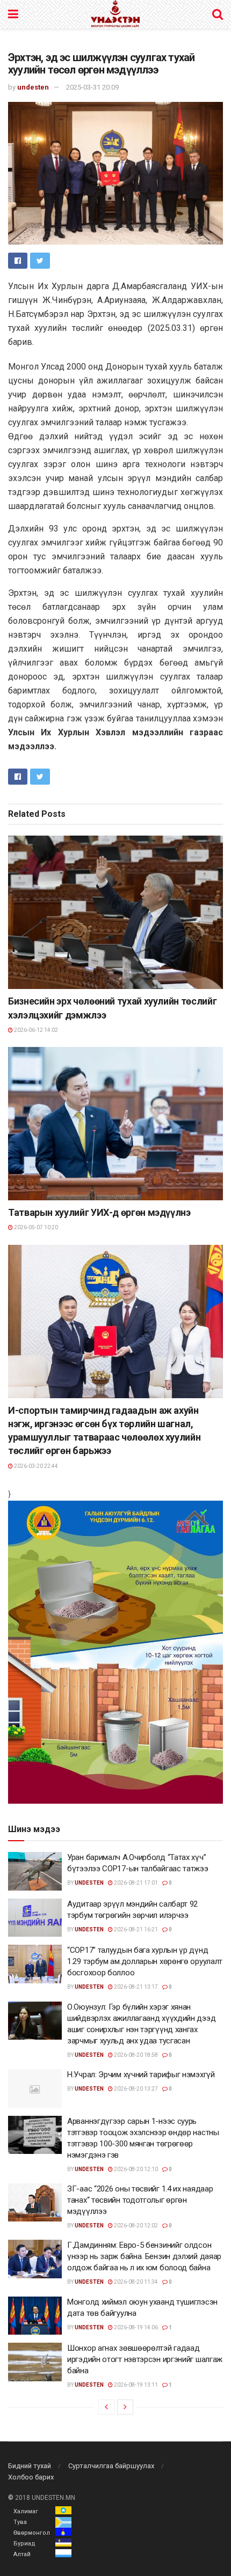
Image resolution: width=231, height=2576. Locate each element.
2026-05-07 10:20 (35, 1227)
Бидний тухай (30, 2466)
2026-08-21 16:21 (135, 1929)
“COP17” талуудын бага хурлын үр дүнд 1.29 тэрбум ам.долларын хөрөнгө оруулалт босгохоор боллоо (145, 1961)
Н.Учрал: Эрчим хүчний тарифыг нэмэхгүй (141, 2075)
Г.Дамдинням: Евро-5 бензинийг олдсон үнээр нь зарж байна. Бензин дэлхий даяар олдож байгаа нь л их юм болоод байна (144, 2256)
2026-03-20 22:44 (35, 1466)
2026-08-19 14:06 (135, 2327)
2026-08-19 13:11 (135, 2385)
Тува (20, 2522)
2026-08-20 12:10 (135, 2169)
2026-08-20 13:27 (135, 2089)
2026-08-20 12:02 (135, 2226)
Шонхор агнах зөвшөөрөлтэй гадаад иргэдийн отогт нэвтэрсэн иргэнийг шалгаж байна (145, 2359)
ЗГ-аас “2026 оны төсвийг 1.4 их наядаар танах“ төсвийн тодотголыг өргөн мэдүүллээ (140, 2200)
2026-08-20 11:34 (135, 2282)
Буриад (24, 2544)
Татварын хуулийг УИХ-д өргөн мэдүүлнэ (99, 1212)
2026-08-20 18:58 (135, 2055)
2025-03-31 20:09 (92, 87)
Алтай (22, 2554)
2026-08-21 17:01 (135, 1883)
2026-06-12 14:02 (35, 1030)
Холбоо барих (31, 2477)
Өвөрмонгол (32, 2533)
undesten (33, 87)
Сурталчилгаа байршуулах (111, 2466)
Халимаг (26, 2511)
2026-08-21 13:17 (135, 1987)
